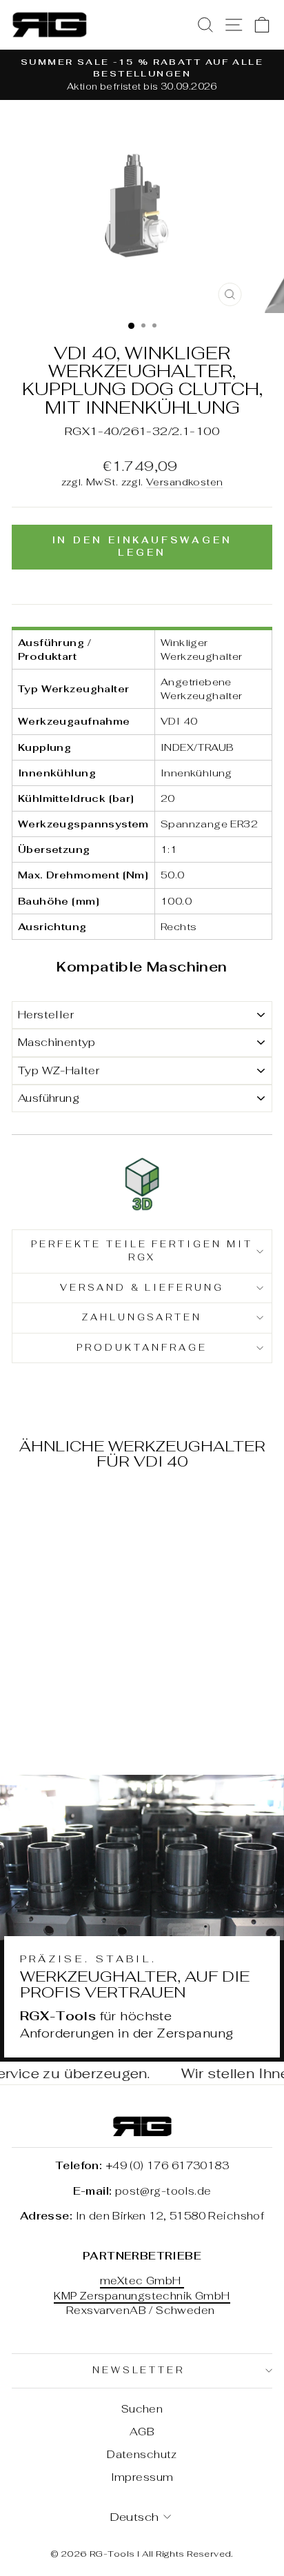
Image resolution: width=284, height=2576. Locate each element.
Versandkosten (184, 482)
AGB (142, 2432)
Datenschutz (142, 2454)
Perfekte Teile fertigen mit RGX (142, 1251)
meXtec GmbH (142, 2281)
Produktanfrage (142, 1348)
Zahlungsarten (142, 1317)
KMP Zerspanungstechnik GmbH (142, 2296)
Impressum (142, 2477)
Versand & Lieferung (142, 1288)
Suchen (142, 2409)
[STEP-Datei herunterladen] (142, 1185)
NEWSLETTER (139, 2370)
